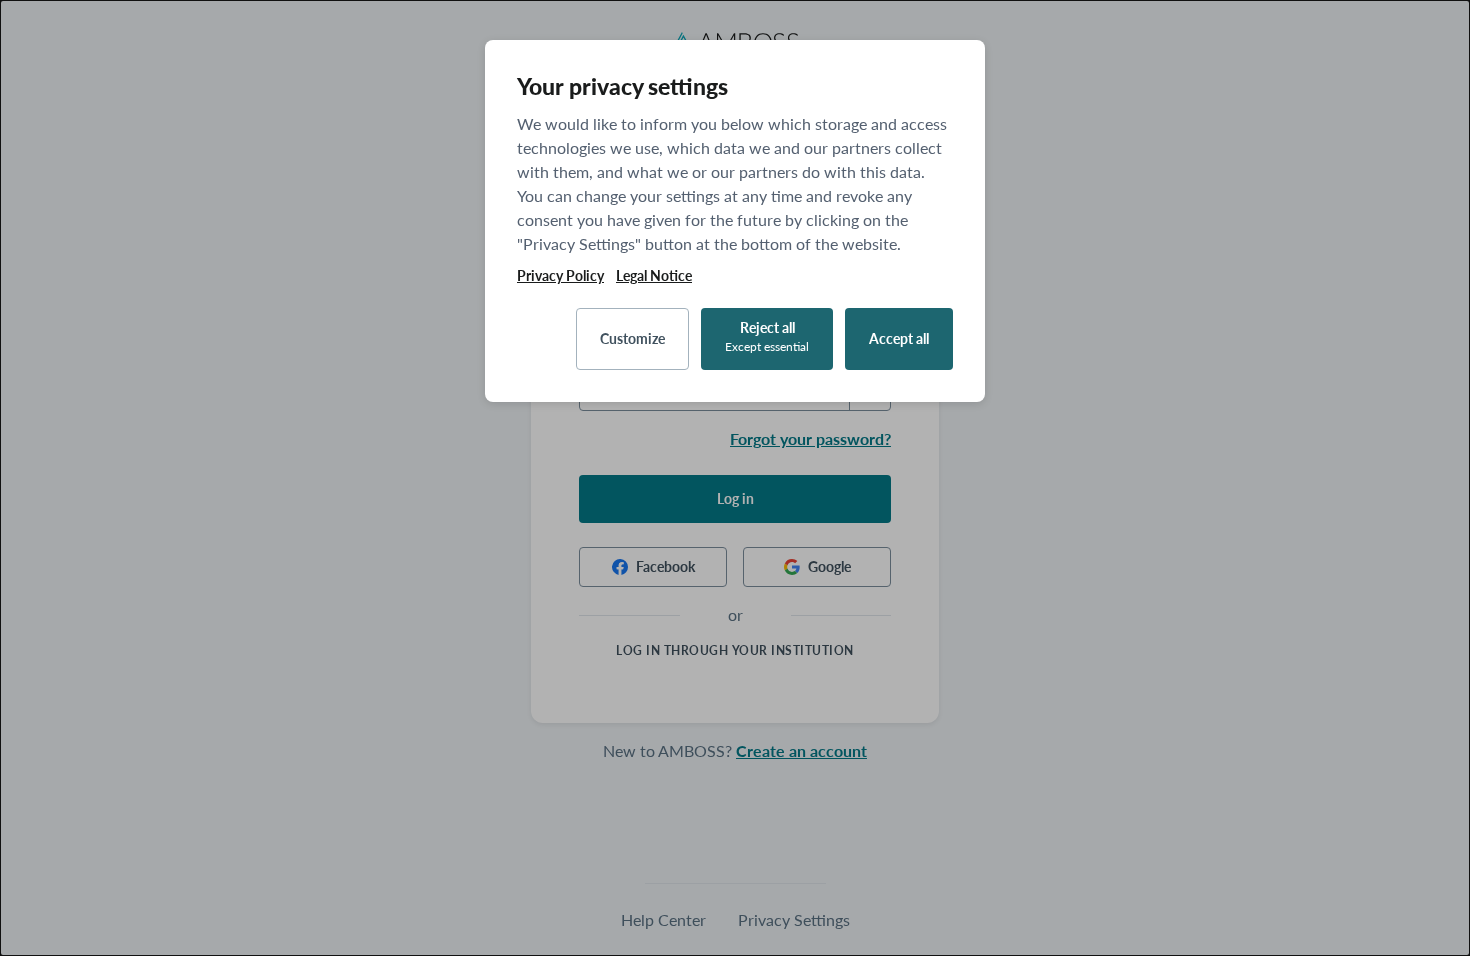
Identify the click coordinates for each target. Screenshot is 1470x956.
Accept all (899, 338)
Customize (632, 338)
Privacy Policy (560, 276)
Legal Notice (654, 276)
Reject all (767, 336)
